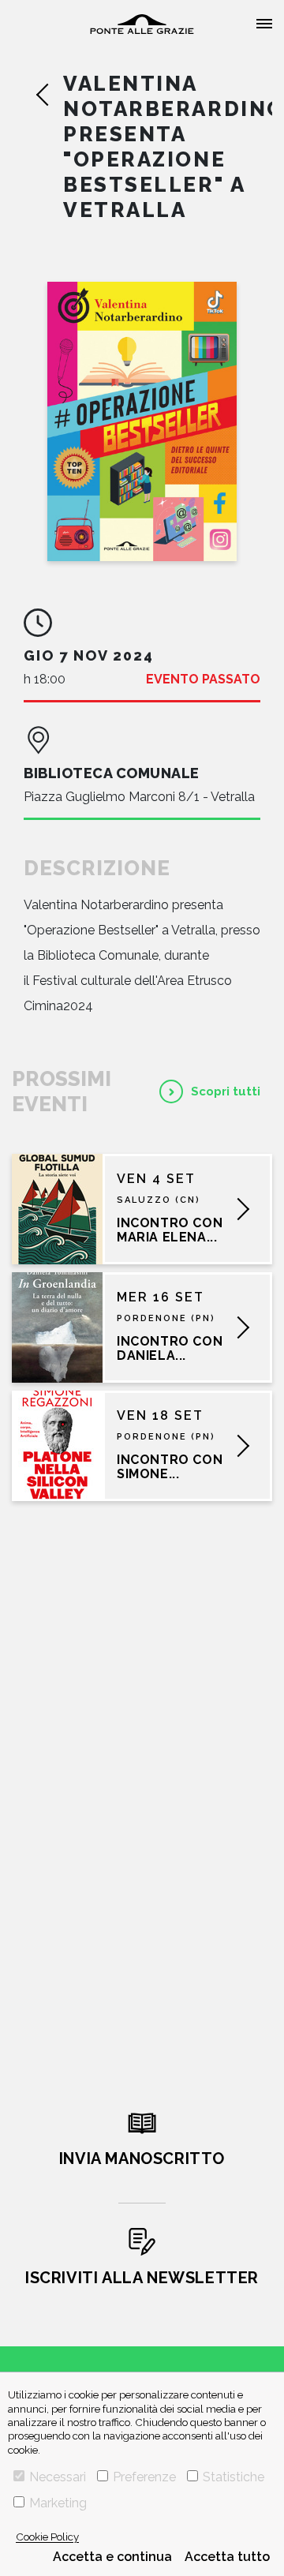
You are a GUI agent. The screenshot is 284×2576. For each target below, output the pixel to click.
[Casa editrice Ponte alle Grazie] (142, 24)
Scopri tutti (226, 1091)
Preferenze (144, 2477)
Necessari (58, 2477)
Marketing (58, 2503)
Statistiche (234, 2477)
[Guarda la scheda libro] (142, 421)
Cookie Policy (47, 2537)
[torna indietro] (49, 95)
